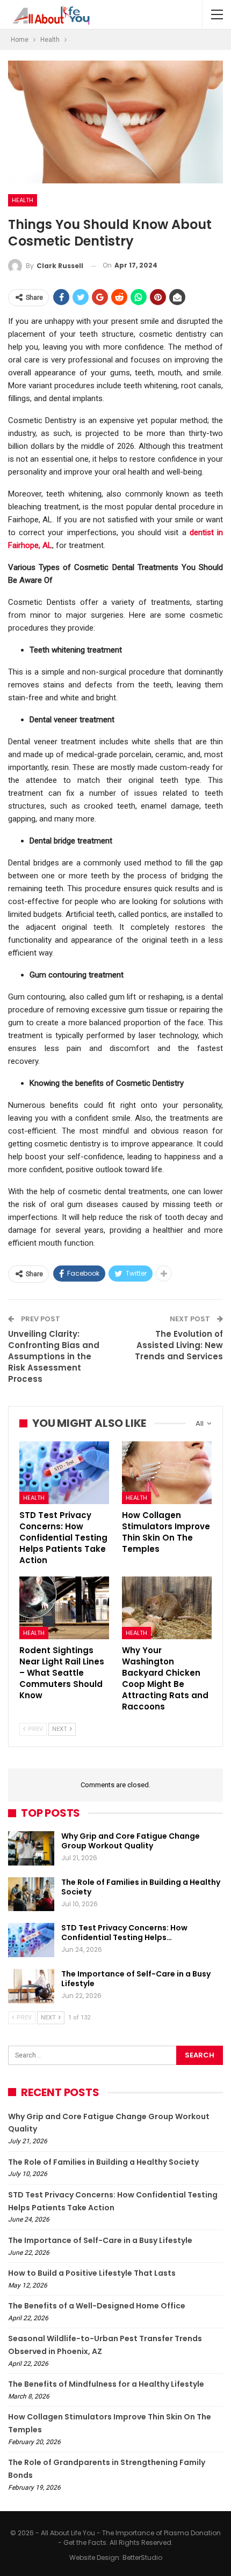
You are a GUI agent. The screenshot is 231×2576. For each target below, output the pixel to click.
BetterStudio (142, 2558)
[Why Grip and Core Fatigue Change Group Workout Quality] (31, 1848)
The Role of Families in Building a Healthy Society (141, 1887)
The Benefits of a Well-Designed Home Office (97, 2306)
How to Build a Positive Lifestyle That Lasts (92, 2273)
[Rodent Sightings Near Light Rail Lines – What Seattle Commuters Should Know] (64, 1608)
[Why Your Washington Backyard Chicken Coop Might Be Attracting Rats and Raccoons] (167, 1608)
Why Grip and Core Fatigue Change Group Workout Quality (131, 1841)
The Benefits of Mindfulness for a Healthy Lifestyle (106, 2384)
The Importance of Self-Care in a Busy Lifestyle (136, 1979)
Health (23, 200)
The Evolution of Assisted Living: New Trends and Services (179, 1345)
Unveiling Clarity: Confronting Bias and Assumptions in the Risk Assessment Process (54, 1356)
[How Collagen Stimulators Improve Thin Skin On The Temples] (167, 1473)
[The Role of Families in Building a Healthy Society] (31, 1894)
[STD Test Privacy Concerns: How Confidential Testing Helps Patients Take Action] (64, 1473)
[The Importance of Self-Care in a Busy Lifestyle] (31, 1986)
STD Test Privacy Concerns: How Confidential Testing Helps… (124, 1933)
